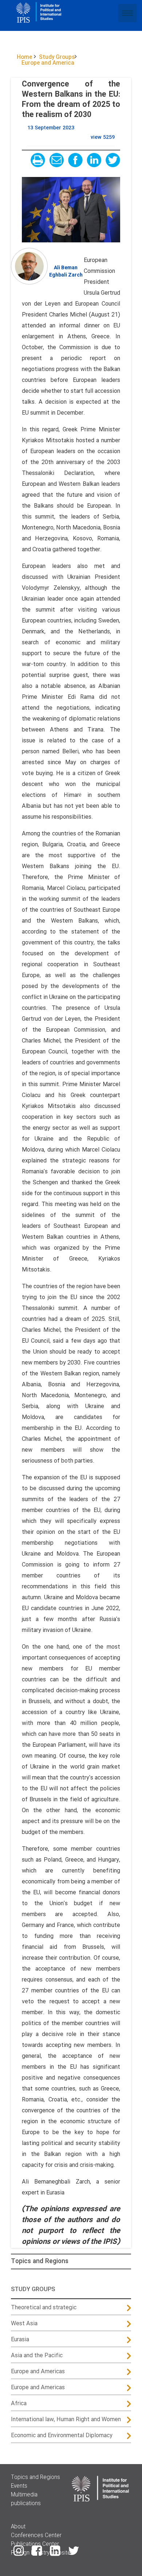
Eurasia (20, 2340)
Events (19, 2486)
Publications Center (35, 2544)
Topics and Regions (40, 2261)
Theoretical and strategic (44, 2308)
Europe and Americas (38, 2372)
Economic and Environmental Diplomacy (62, 2436)
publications (26, 2504)
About (18, 2527)
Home (24, 57)
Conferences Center (36, 2536)
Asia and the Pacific (37, 2356)
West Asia (24, 2324)
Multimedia (24, 2495)
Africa (19, 2404)
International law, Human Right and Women (66, 2420)
